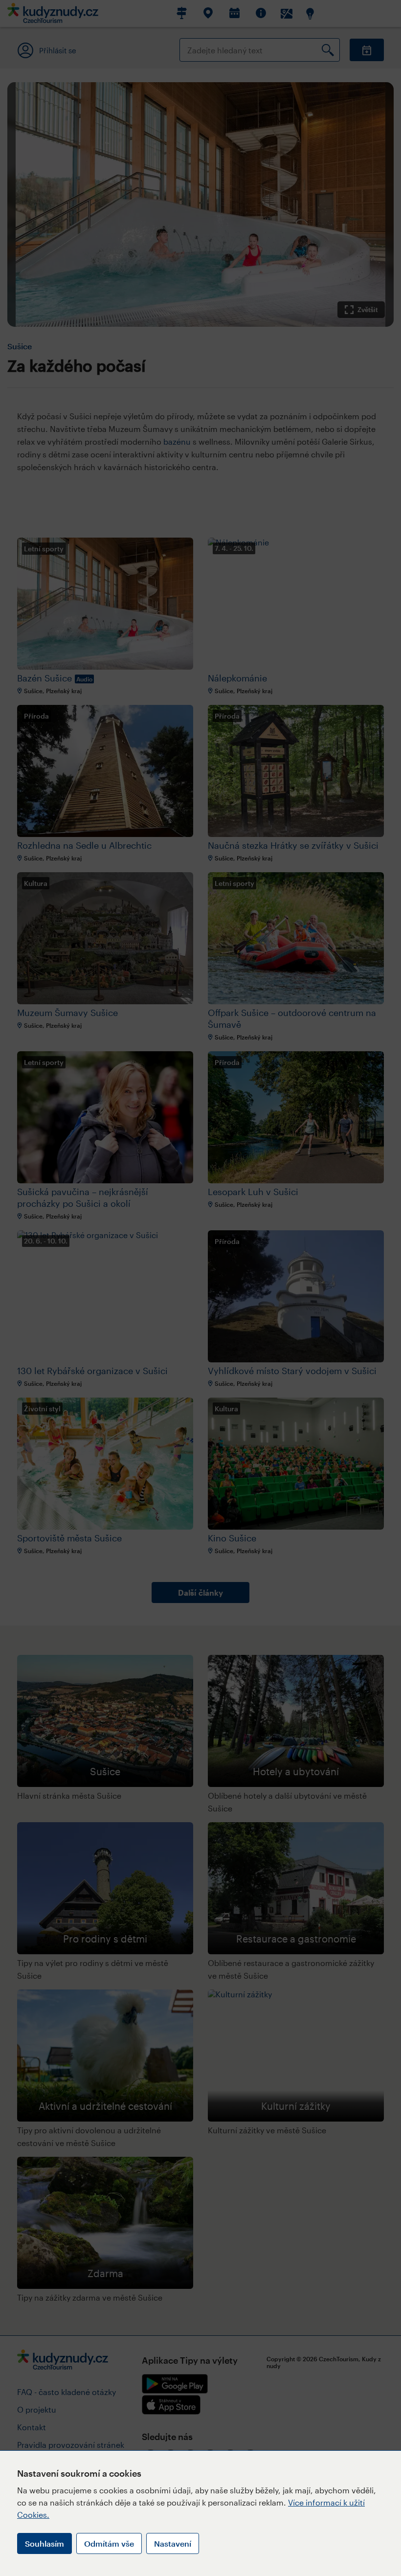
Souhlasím (45, 2543)
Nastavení (173, 2543)
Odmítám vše (109, 2543)
